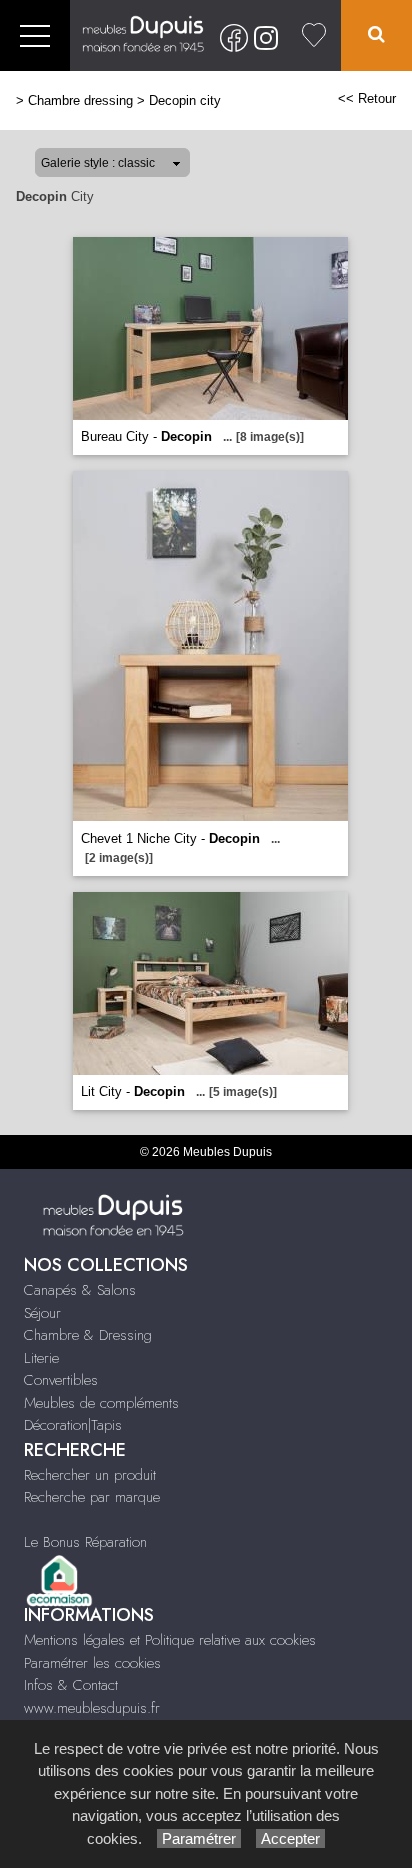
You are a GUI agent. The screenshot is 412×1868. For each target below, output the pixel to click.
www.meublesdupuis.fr (92, 1708)
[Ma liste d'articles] (314, 35)
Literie (41, 1358)
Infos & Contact (71, 1685)
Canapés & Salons (80, 1290)
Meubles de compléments (101, 1403)
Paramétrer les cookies (92, 1663)
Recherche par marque (92, 1497)
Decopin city (185, 100)
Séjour (42, 1313)
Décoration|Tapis (73, 1425)
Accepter (290, 1838)
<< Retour (367, 98)
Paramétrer (199, 1838)
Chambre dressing (80, 100)
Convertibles (61, 1380)
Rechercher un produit (90, 1475)
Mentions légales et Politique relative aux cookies (170, 1640)
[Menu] (35, 35)
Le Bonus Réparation (85, 1542)
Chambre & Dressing (88, 1335)
